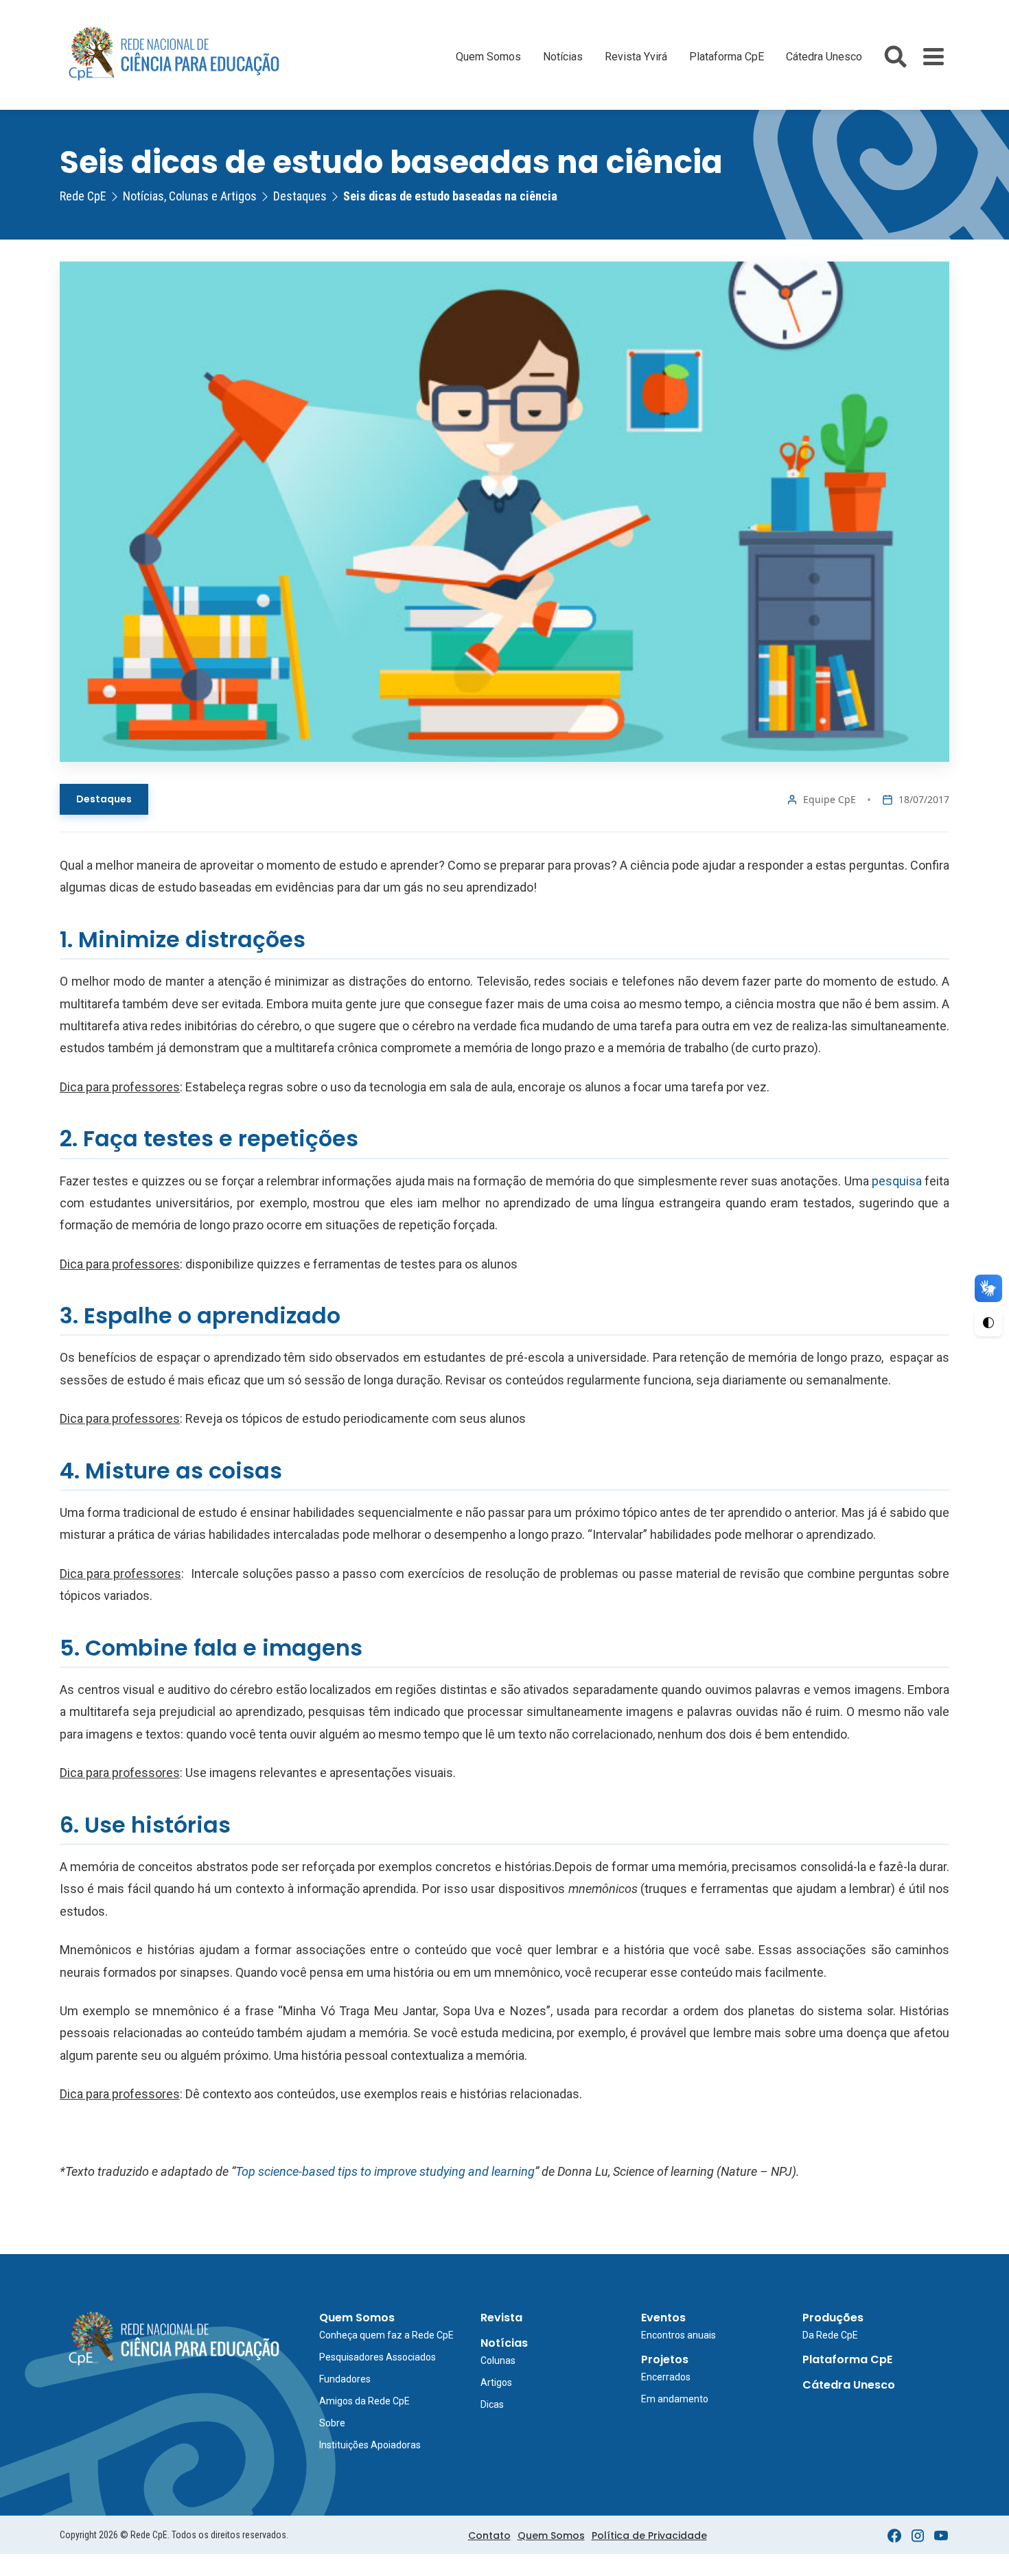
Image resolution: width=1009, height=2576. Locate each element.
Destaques (104, 799)
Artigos (496, 2382)
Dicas (492, 2404)
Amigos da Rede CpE (364, 2401)
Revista (501, 2318)
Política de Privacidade (649, 2536)
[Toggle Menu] (933, 57)
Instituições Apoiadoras (370, 2445)
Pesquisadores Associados (378, 2357)
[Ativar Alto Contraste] (988, 1323)
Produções (833, 2318)
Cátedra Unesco (824, 57)
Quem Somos (488, 57)
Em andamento (675, 2399)
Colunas (498, 2360)
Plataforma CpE (727, 57)
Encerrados (666, 2377)
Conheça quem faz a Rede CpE (386, 2335)
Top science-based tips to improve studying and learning (385, 2171)
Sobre (332, 2423)
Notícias (563, 57)
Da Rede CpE (830, 2335)
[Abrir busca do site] (895, 57)
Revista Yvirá (636, 57)
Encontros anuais (679, 2335)
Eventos (663, 2318)
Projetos (665, 2359)
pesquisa (898, 1181)
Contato (489, 2536)
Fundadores (345, 2379)
